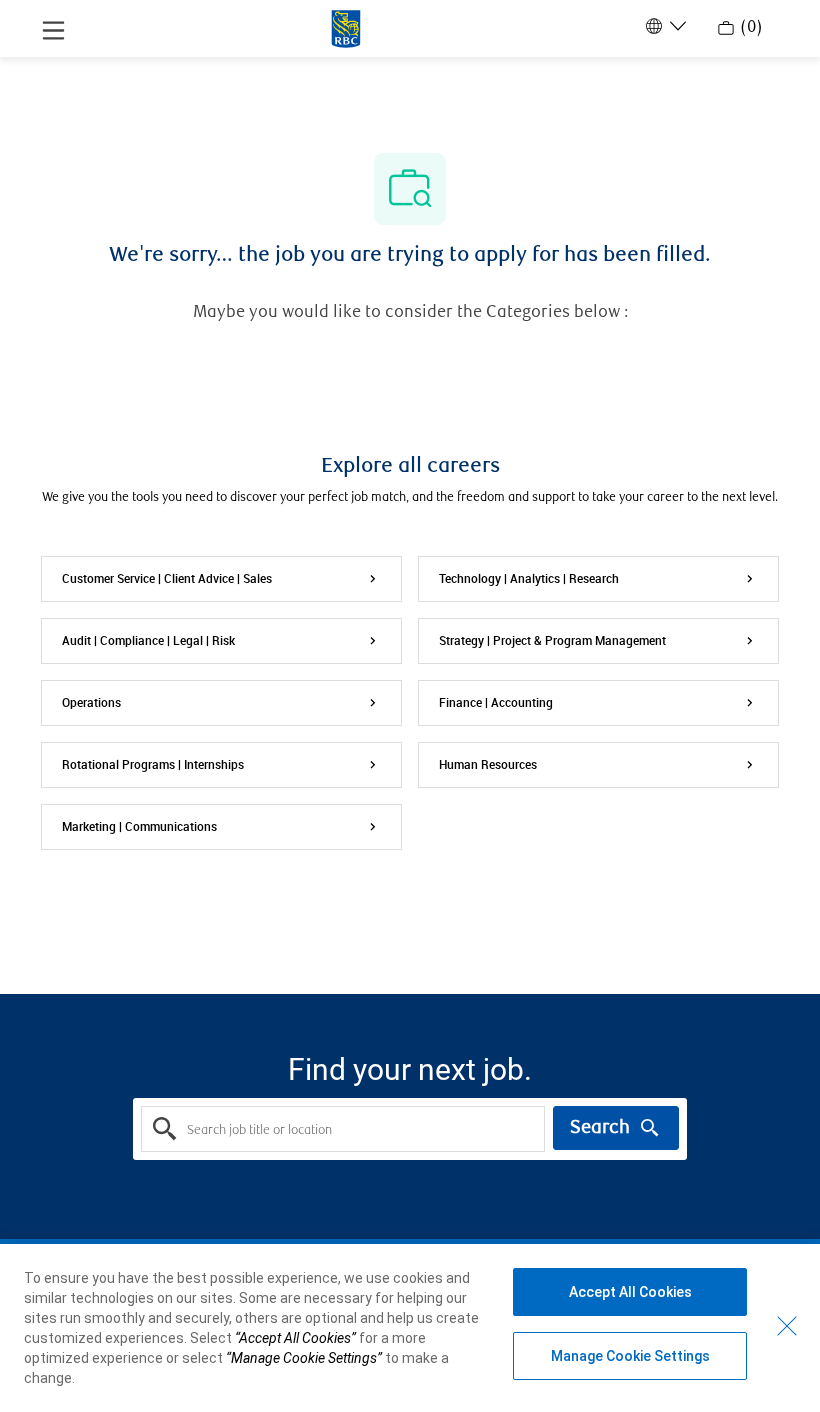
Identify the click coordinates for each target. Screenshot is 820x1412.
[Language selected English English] (664, 26)
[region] (410, 1328)
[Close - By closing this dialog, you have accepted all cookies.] (787, 1326)
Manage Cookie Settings (630, 1356)
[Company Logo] (346, 27)
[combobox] (343, 1129)
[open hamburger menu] (53, 29)
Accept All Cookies (630, 1292)
